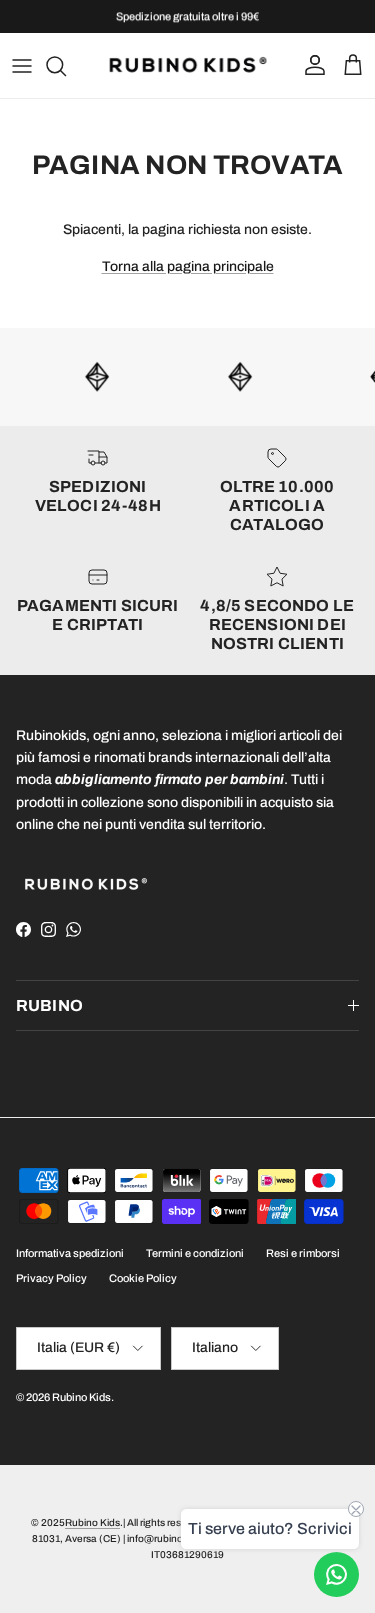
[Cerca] (66, 66)
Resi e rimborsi (303, 1253)
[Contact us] (336, 1574)
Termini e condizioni (195, 1253)
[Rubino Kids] (188, 65)
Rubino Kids (81, 1397)
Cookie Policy (143, 1278)
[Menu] (22, 66)
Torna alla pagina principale (188, 266)
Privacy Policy (51, 1278)
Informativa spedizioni (70, 1253)
